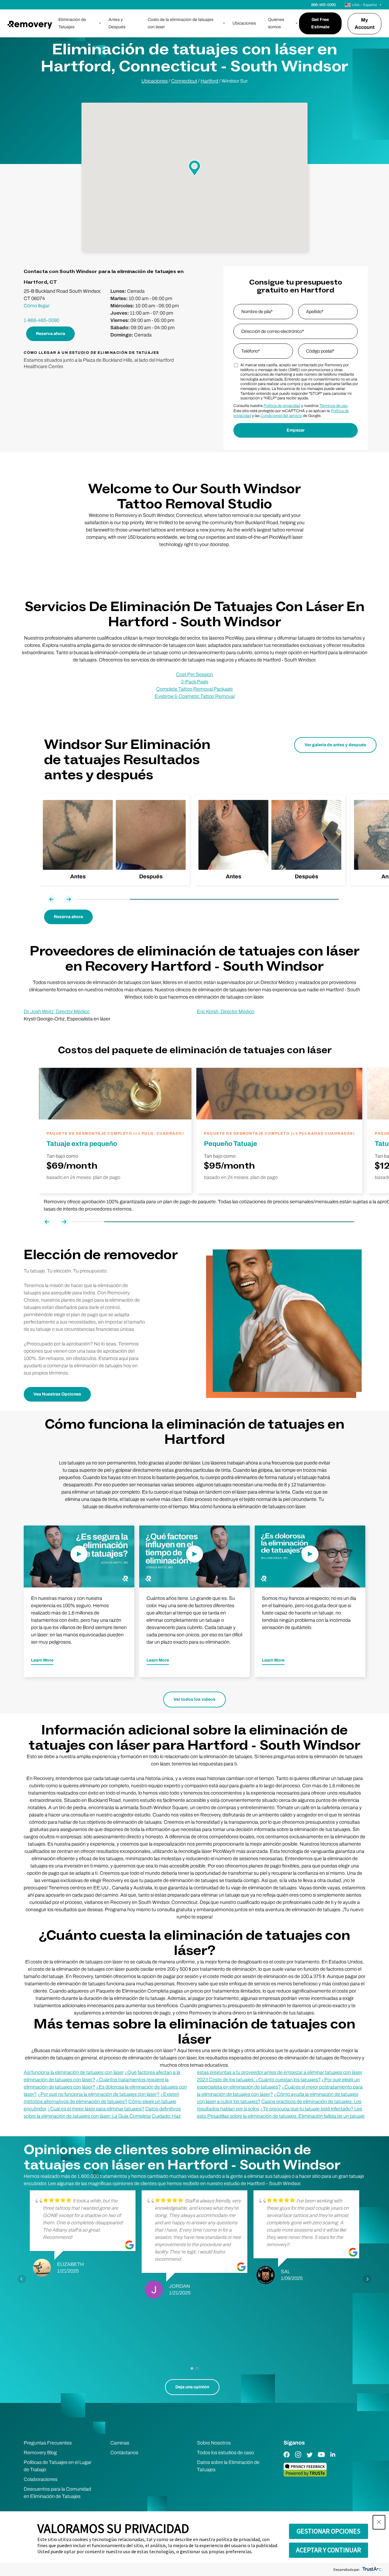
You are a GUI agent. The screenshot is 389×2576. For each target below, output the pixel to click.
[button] (379, 2522)
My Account (365, 24)
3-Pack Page (195, 682)
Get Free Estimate (320, 23)
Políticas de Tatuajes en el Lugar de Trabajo (58, 2466)
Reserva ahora (50, 334)
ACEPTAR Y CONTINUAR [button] (329, 2550)
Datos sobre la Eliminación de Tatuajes (228, 2466)
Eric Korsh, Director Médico (226, 1011)
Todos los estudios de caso (225, 2453)
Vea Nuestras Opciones (57, 1394)
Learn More (42, 1660)
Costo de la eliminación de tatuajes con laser (181, 23)
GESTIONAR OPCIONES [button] (329, 2531)
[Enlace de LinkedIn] (333, 2459)
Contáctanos (124, 2453)
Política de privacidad (282, 406)
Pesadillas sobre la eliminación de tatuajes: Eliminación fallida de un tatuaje (286, 2116)
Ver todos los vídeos (194, 1699)
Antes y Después (117, 23)
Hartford (209, 81)
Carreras (120, 2443)
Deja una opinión (192, 2387)
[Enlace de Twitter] (310, 2459)
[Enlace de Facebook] (287, 2459)
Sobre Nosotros (214, 2443)
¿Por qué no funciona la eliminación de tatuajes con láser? (99, 2094)
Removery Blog (40, 2453)
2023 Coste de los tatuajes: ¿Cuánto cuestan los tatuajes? (259, 2080)
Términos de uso (333, 406)
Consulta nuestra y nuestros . (291, 406)
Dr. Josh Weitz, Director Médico (57, 1011)
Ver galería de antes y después (335, 745)
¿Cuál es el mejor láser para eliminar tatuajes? (96, 2109)
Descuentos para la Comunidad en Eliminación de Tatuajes (57, 2493)
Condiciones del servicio (281, 416)
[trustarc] (371, 2569)
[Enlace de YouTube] (321, 2459)
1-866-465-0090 (41, 320)
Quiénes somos (276, 23)
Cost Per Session (194, 674)
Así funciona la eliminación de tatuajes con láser (74, 2072)
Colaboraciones (41, 2479)
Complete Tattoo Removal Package (194, 689)
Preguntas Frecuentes (48, 2443)
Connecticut (184, 81)
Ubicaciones (244, 23)
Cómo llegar (37, 306)
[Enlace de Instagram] (298, 2459)
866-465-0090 (324, 5)
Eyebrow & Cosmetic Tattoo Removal (195, 696)
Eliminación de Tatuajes (72, 23)
